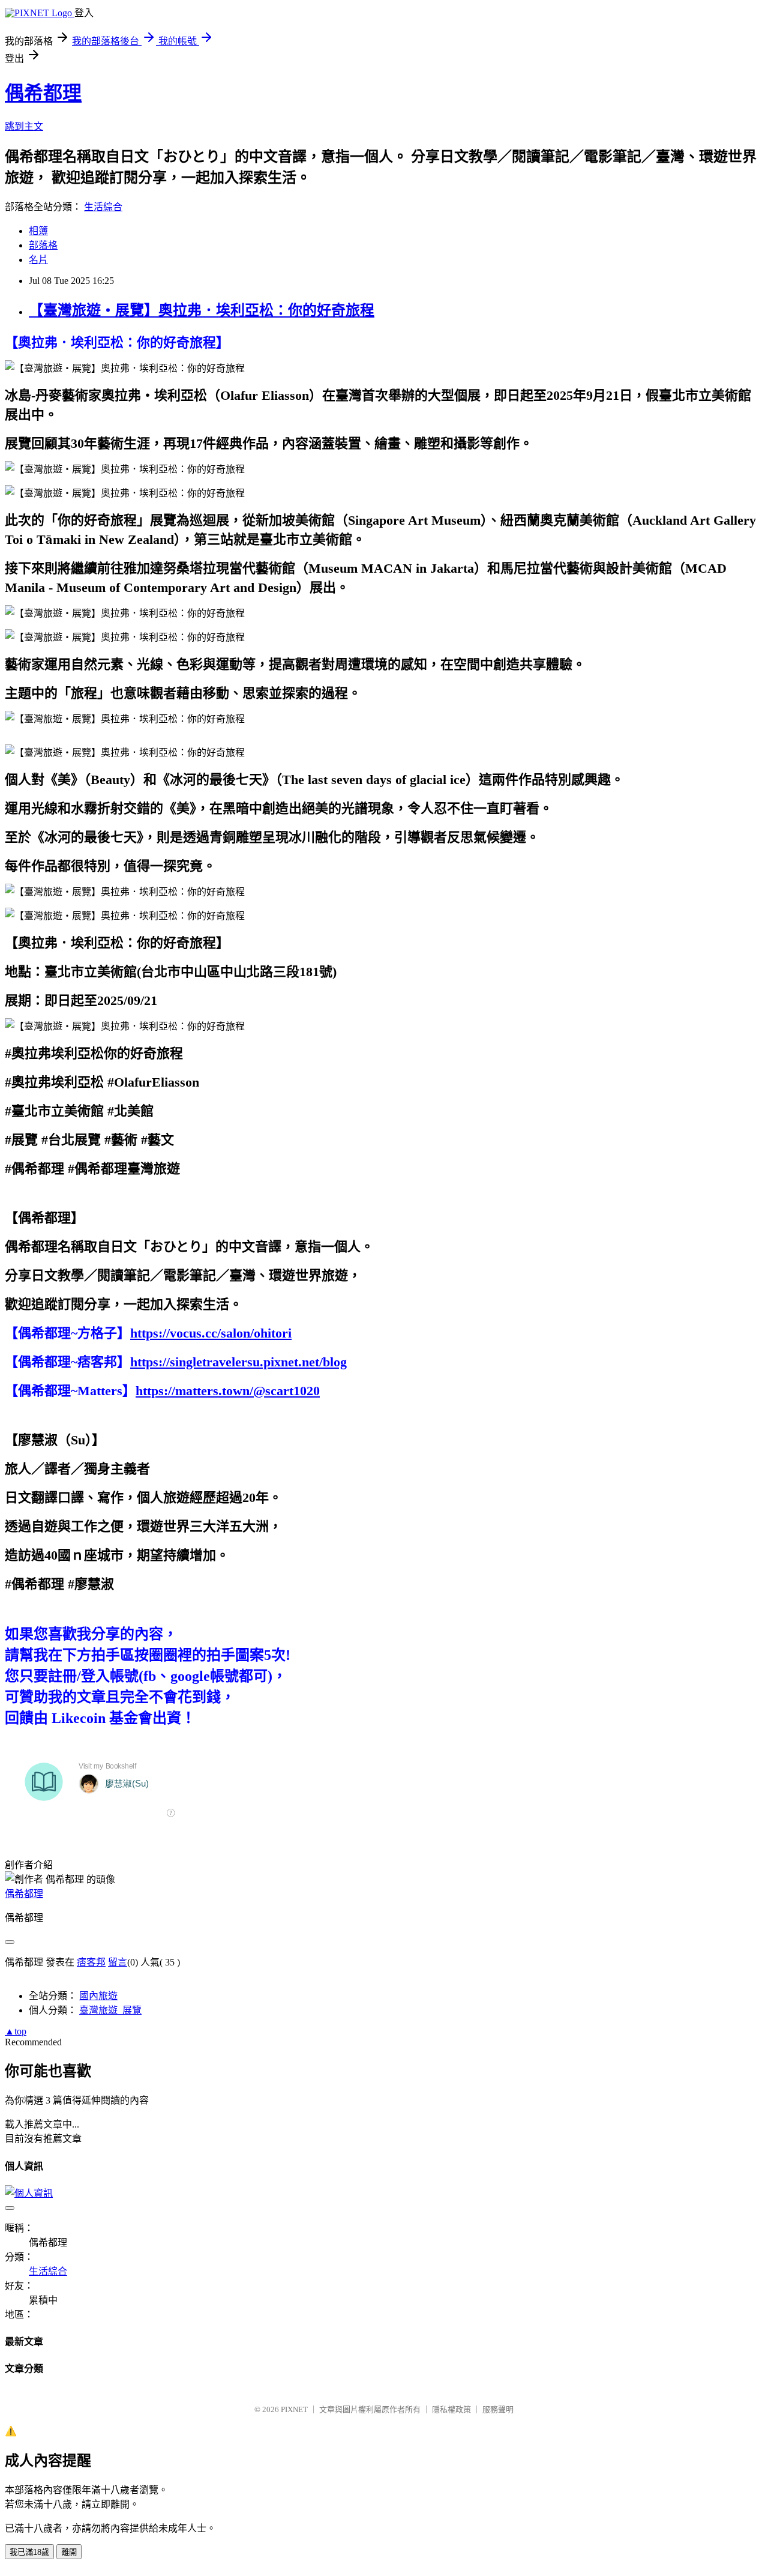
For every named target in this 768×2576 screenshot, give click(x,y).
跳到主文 (24, 126)
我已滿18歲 (29, 2552)
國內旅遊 (98, 1996)
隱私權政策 (451, 2409)
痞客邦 (91, 1962)
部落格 (43, 245)
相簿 (38, 231)
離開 (69, 2552)
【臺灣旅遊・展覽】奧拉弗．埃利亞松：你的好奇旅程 (202, 310)
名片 (38, 260)
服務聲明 (498, 2409)
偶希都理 (43, 93)
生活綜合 (103, 207)
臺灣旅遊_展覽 (110, 2010)
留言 (118, 1962)
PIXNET (294, 2409)
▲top (16, 2031)
